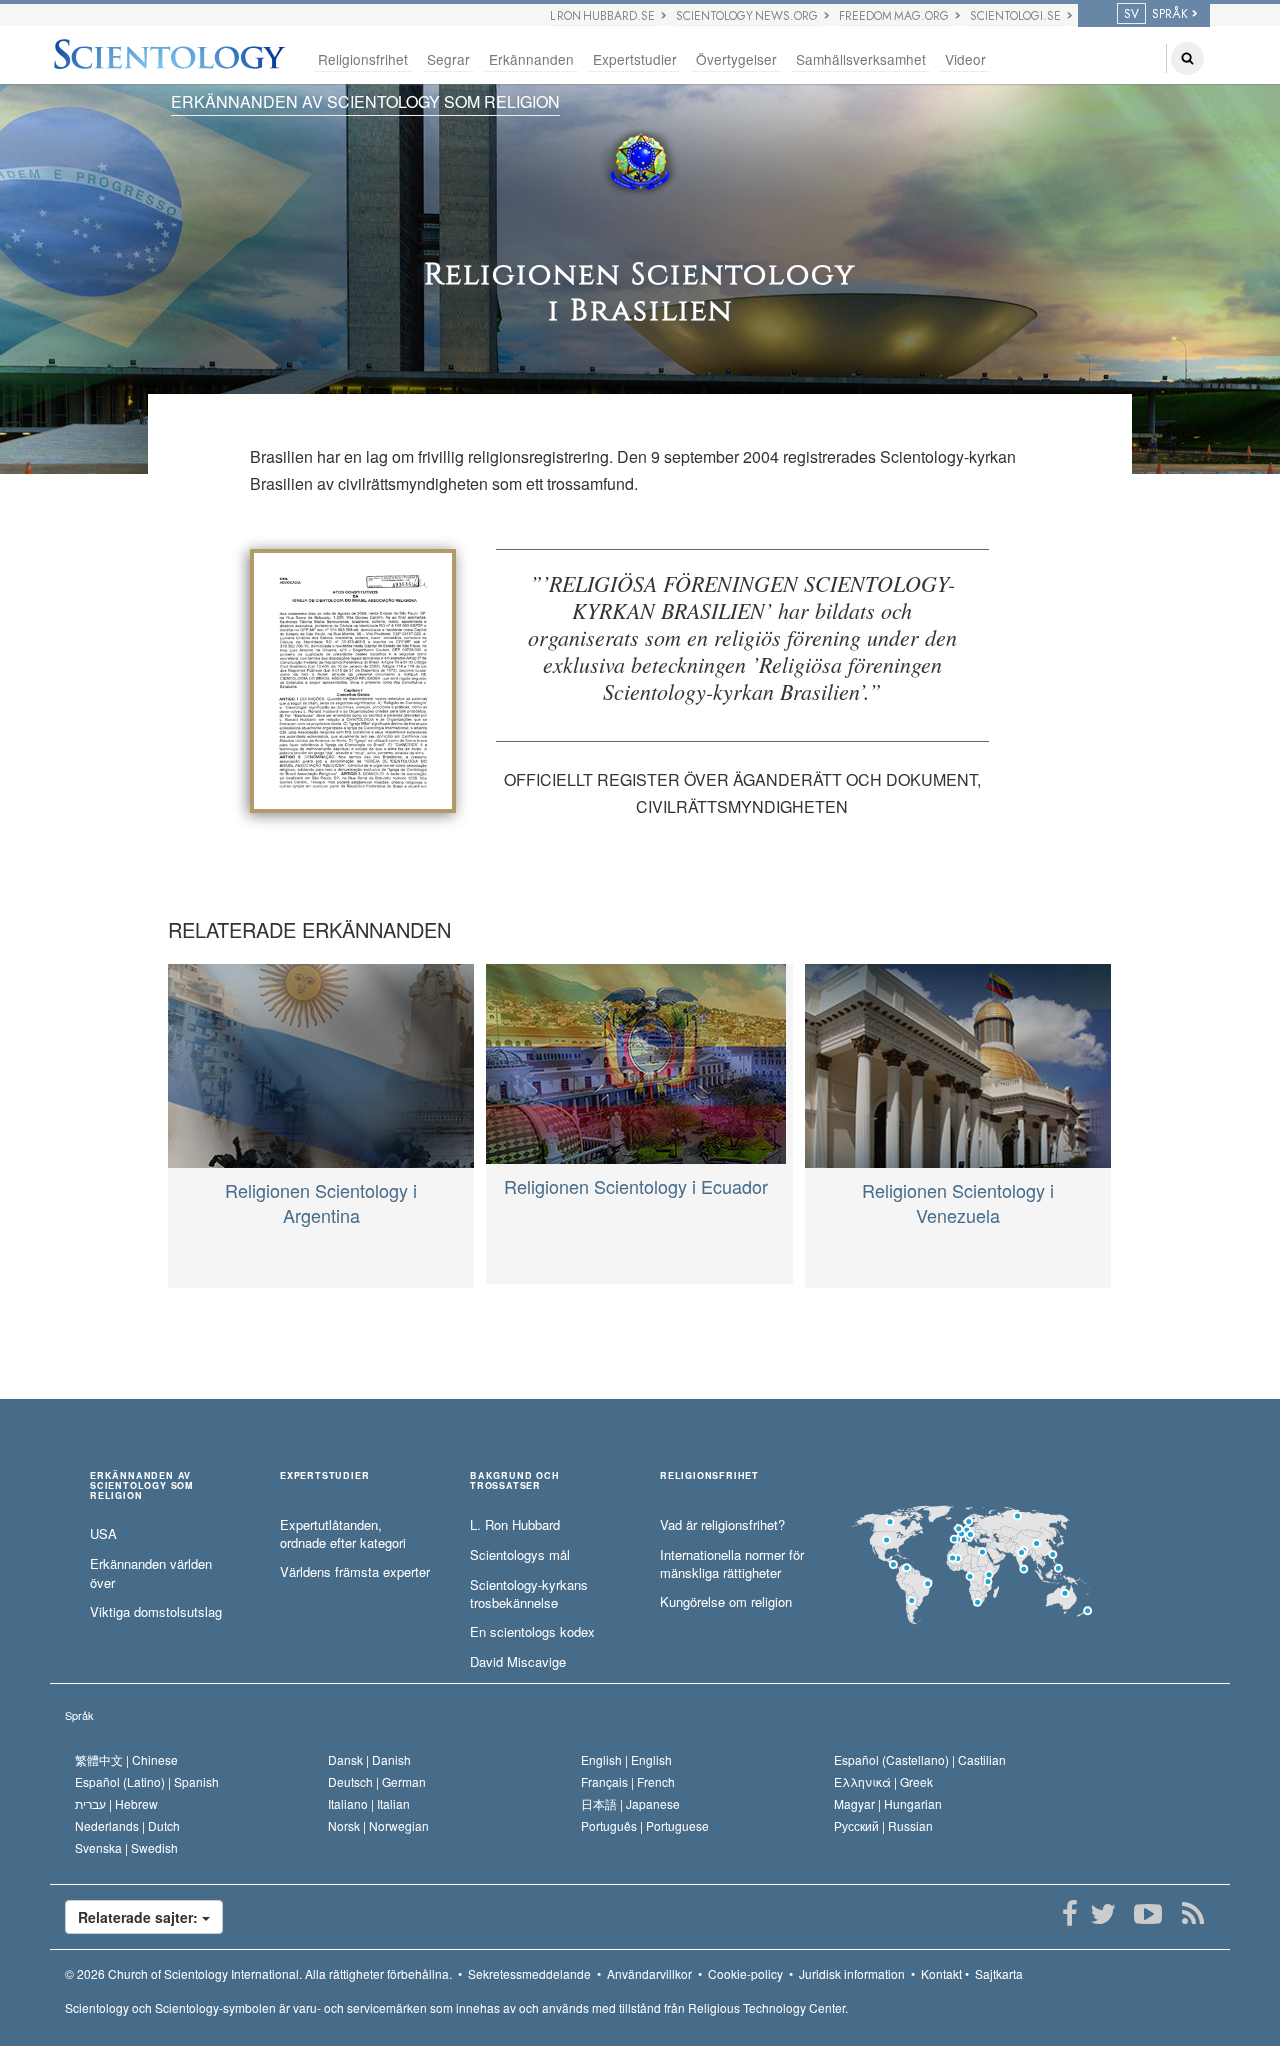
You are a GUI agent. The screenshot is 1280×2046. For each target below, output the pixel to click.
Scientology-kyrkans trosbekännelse (529, 1594)
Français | (628, 1781)
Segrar (448, 59)
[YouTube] (1147, 1914)
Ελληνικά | (883, 1781)
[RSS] (1192, 1914)
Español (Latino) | (147, 1781)
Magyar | (888, 1803)
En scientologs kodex (532, 1632)
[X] (1102, 1914)
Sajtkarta (999, 1973)
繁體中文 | (126, 1759)
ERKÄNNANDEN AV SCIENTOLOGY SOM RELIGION (365, 101)
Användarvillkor (649, 1973)
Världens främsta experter (355, 1572)
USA (103, 1534)
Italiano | (369, 1803)
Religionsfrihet (363, 59)
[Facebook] (1069, 1914)
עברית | (116, 1803)
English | (626, 1759)
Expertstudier (635, 59)
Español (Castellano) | (920, 1759)
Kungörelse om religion (726, 1602)
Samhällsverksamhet (861, 59)
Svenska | (126, 1847)
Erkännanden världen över (151, 1573)
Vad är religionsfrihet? (722, 1525)
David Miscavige (518, 1662)
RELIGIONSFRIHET (709, 1476)
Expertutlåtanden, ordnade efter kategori (343, 1534)
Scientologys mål (520, 1555)
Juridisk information (852, 1973)
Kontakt (941, 1973)
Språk (79, 1715)
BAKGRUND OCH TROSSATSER (515, 1481)
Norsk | (378, 1825)
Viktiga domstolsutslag (156, 1612)
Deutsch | (377, 1781)
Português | (645, 1825)
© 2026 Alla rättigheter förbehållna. (258, 1973)
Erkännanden (531, 59)
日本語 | (630, 1803)
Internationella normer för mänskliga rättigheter (732, 1564)
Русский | (883, 1825)
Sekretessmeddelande (529, 1973)
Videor (965, 59)
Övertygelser (736, 59)
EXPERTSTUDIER (324, 1476)
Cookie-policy (745, 1973)
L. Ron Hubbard (515, 1525)
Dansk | (369, 1759)
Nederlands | (127, 1825)
